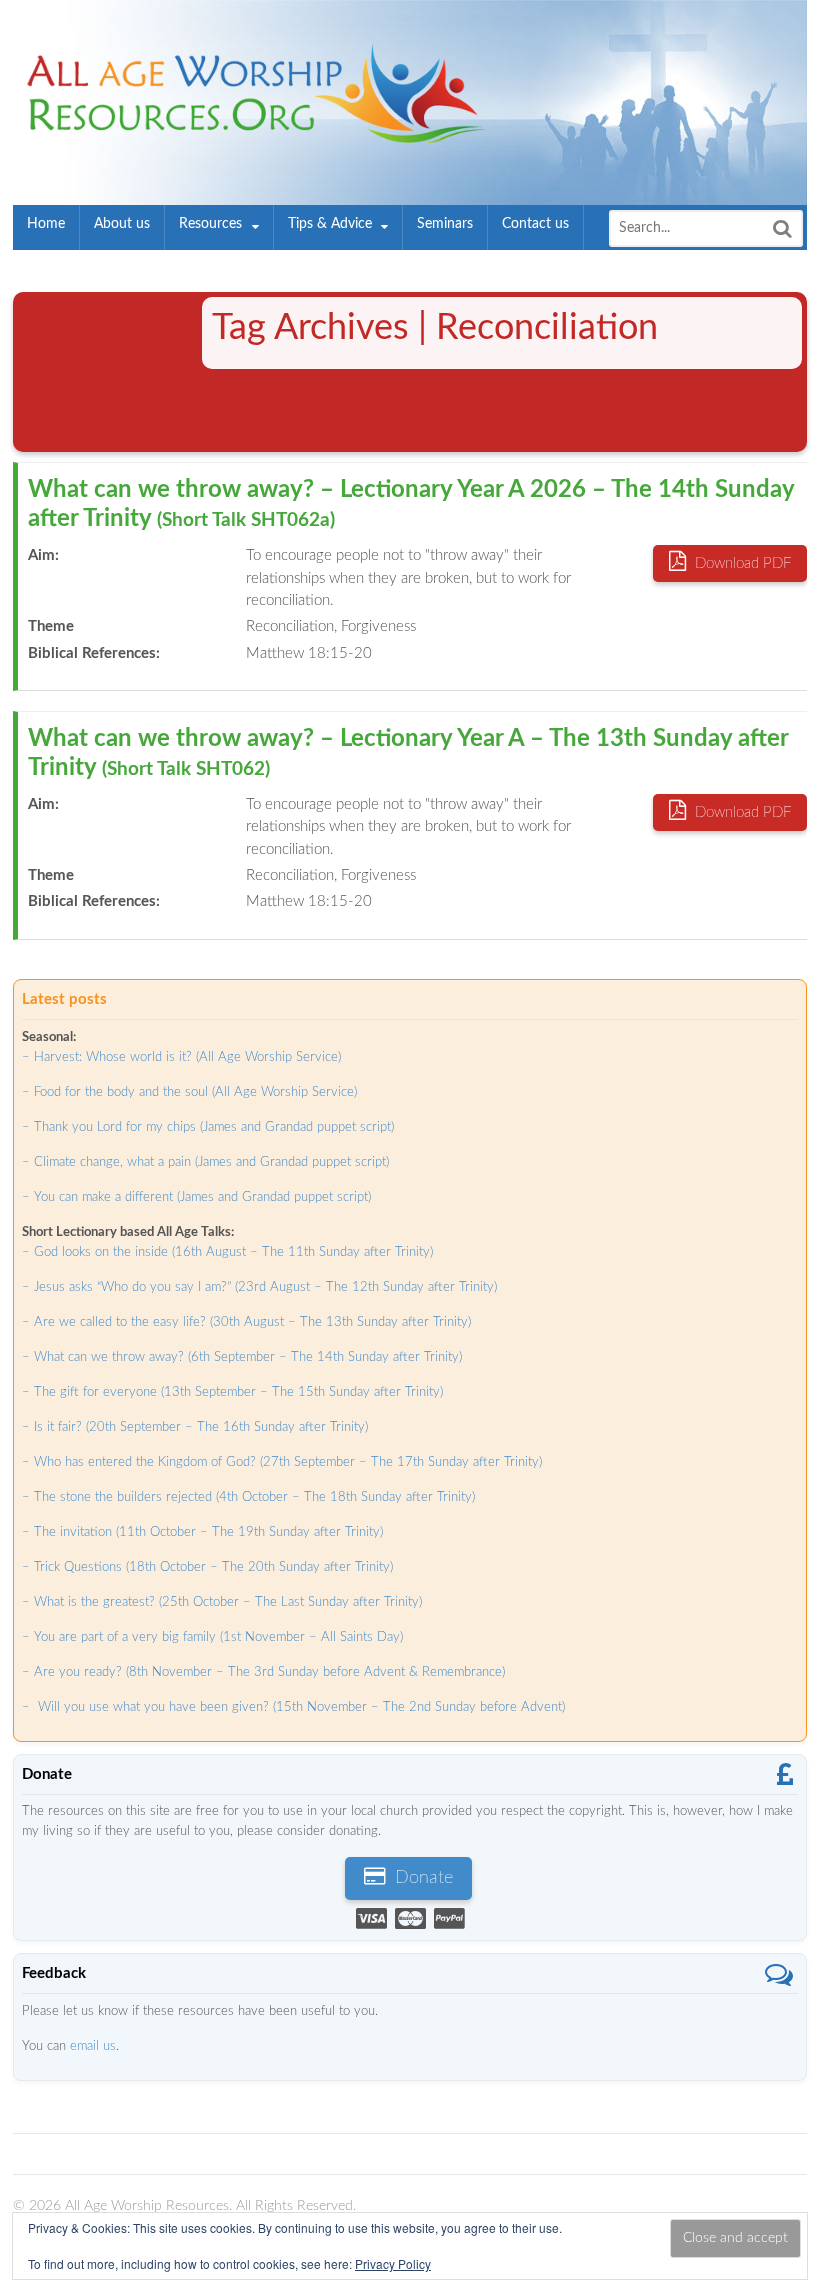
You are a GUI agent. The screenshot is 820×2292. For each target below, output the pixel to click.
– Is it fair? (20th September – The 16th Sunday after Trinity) (195, 1427)
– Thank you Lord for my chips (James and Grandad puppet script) (208, 1127)
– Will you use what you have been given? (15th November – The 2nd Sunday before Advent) (293, 1707)
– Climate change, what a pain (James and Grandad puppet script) (205, 1162)
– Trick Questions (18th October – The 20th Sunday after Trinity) (207, 1567)
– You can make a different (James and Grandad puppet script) (196, 1197)
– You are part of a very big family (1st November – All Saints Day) (212, 1637)
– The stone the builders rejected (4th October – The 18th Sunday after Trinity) (248, 1497)
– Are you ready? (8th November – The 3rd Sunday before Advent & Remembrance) (263, 1672)
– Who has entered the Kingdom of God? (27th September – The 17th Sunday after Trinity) (282, 1462)
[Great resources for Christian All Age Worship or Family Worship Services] (251, 132)
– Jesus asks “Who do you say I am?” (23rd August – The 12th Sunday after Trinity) (259, 1287)
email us (93, 2046)
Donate (421, 1878)
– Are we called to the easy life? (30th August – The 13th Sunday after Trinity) (246, 1322)
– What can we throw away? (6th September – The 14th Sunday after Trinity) (242, 1357)
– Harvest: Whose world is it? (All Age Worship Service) (181, 1057)
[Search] (782, 228)
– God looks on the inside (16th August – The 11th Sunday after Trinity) (227, 1252)
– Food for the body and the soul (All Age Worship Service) (189, 1092)
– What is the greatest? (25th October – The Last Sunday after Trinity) (222, 1602)
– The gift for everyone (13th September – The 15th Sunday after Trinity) (232, 1392)
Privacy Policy (393, 2263)
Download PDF (741, 563)
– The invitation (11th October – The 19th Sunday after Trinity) (202, 1532)
